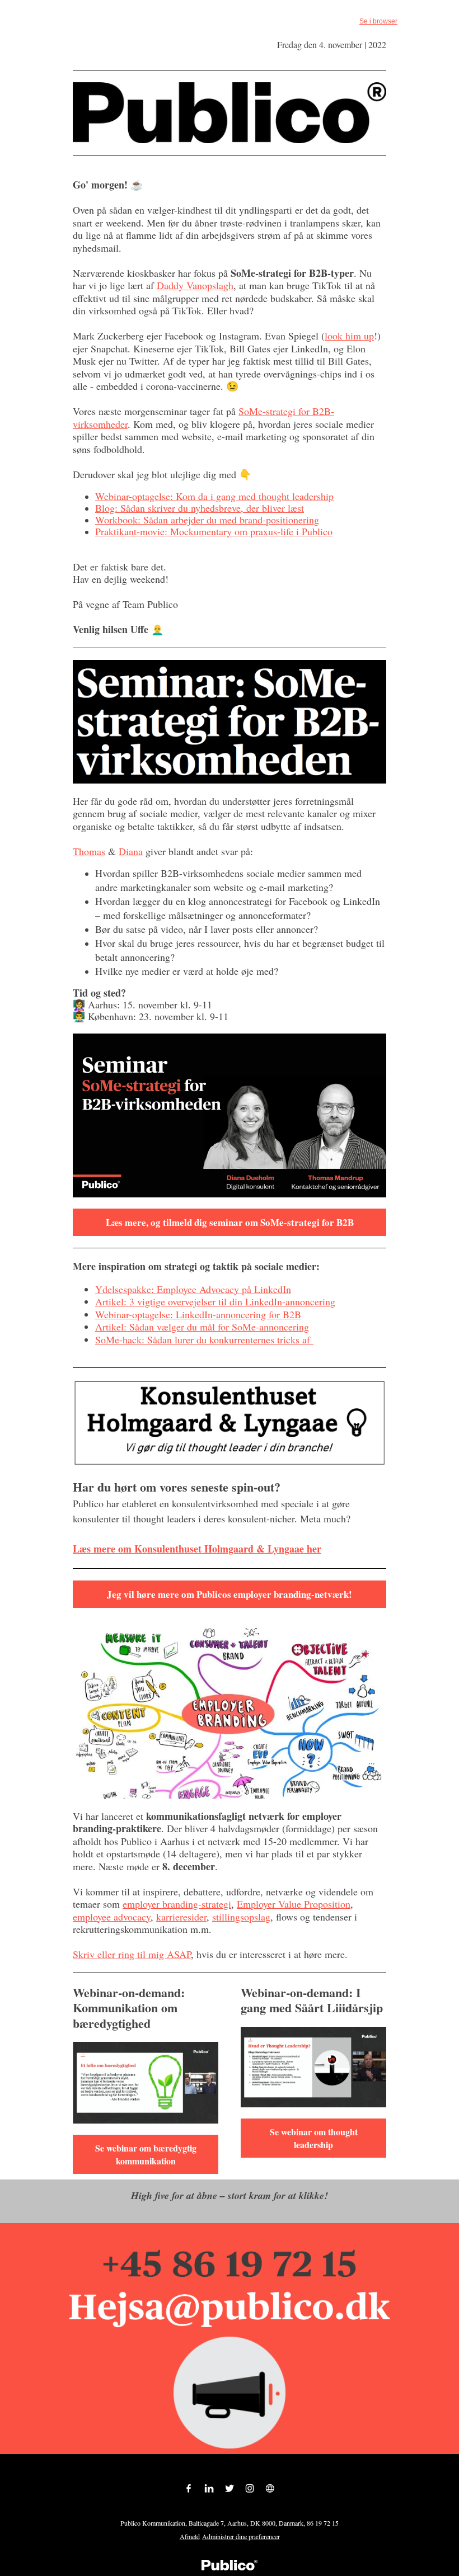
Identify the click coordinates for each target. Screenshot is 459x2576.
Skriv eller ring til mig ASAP (132, 1954)
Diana (131, 851)
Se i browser (378, 21)
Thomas (89, 851)
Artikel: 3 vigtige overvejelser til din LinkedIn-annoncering (215, 1301)
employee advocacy (112, 1917)
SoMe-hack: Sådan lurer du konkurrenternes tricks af (204, 1339)
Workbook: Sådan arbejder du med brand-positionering (207, 520)
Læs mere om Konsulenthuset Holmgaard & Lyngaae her (197, 1549)
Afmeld (190, 2536)
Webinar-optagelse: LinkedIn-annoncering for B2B (198, 1314)
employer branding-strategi (177, 1904)
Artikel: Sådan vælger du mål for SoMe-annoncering (202, 1327)
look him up (349, 336)
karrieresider (181, 1917)
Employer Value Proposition (294, 1904)
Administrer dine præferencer (241, 2536)
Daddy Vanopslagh (195, 285)
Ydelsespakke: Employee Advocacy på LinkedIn (193, 1289)
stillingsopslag (241, 1917)
